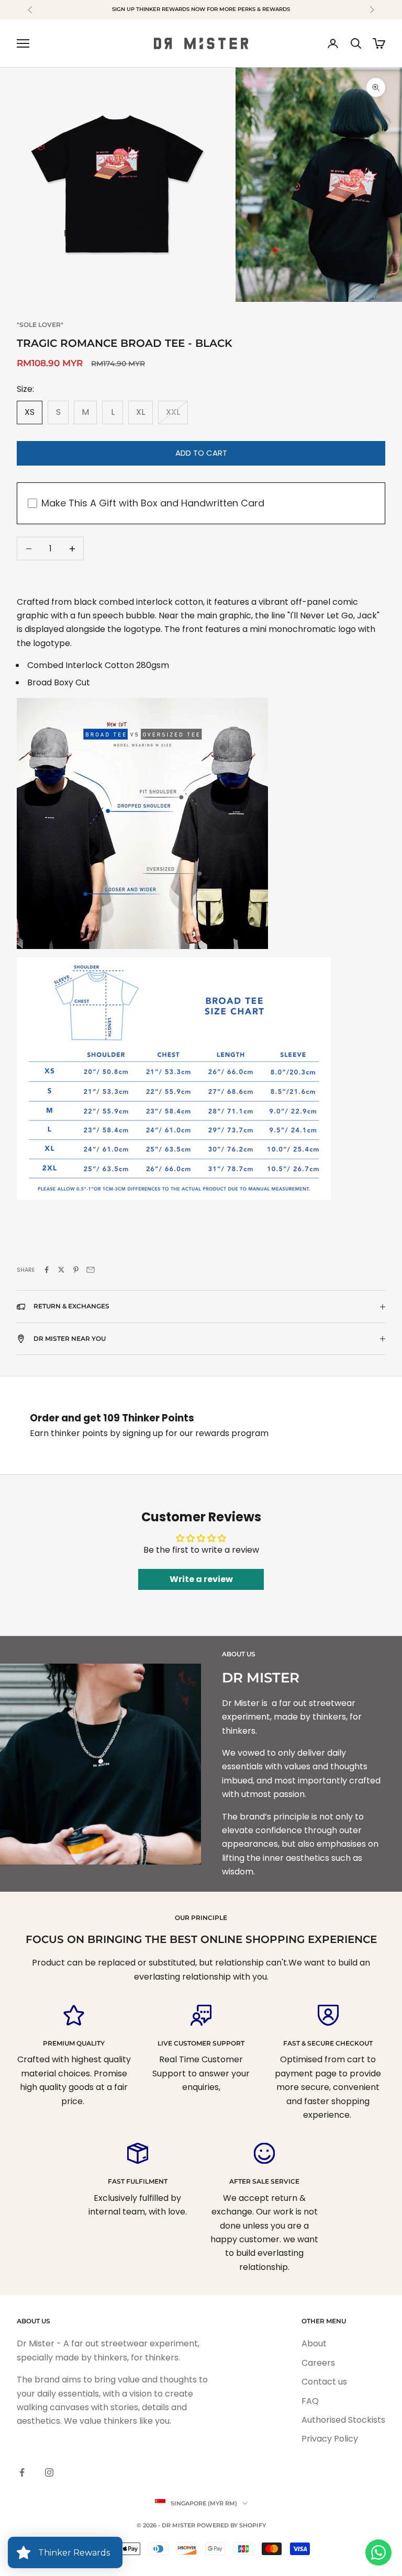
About (314, 2343)
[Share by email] (91, 1270)
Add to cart (201, 453)
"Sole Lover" (40, 325)
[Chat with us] (378, 2552)
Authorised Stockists (343, 2420)
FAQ (310, 2401)
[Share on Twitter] (61, 1270)
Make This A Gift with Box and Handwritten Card (153, 503)
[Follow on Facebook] (22, 2472)
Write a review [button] (201, 1579)
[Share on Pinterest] (76, 1270)
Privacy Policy (330, 2439)
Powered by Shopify (231, 2525)
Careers (318, 2363)
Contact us (324, 2382)
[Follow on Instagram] (49, 2472)
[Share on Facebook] (47, 1270)
